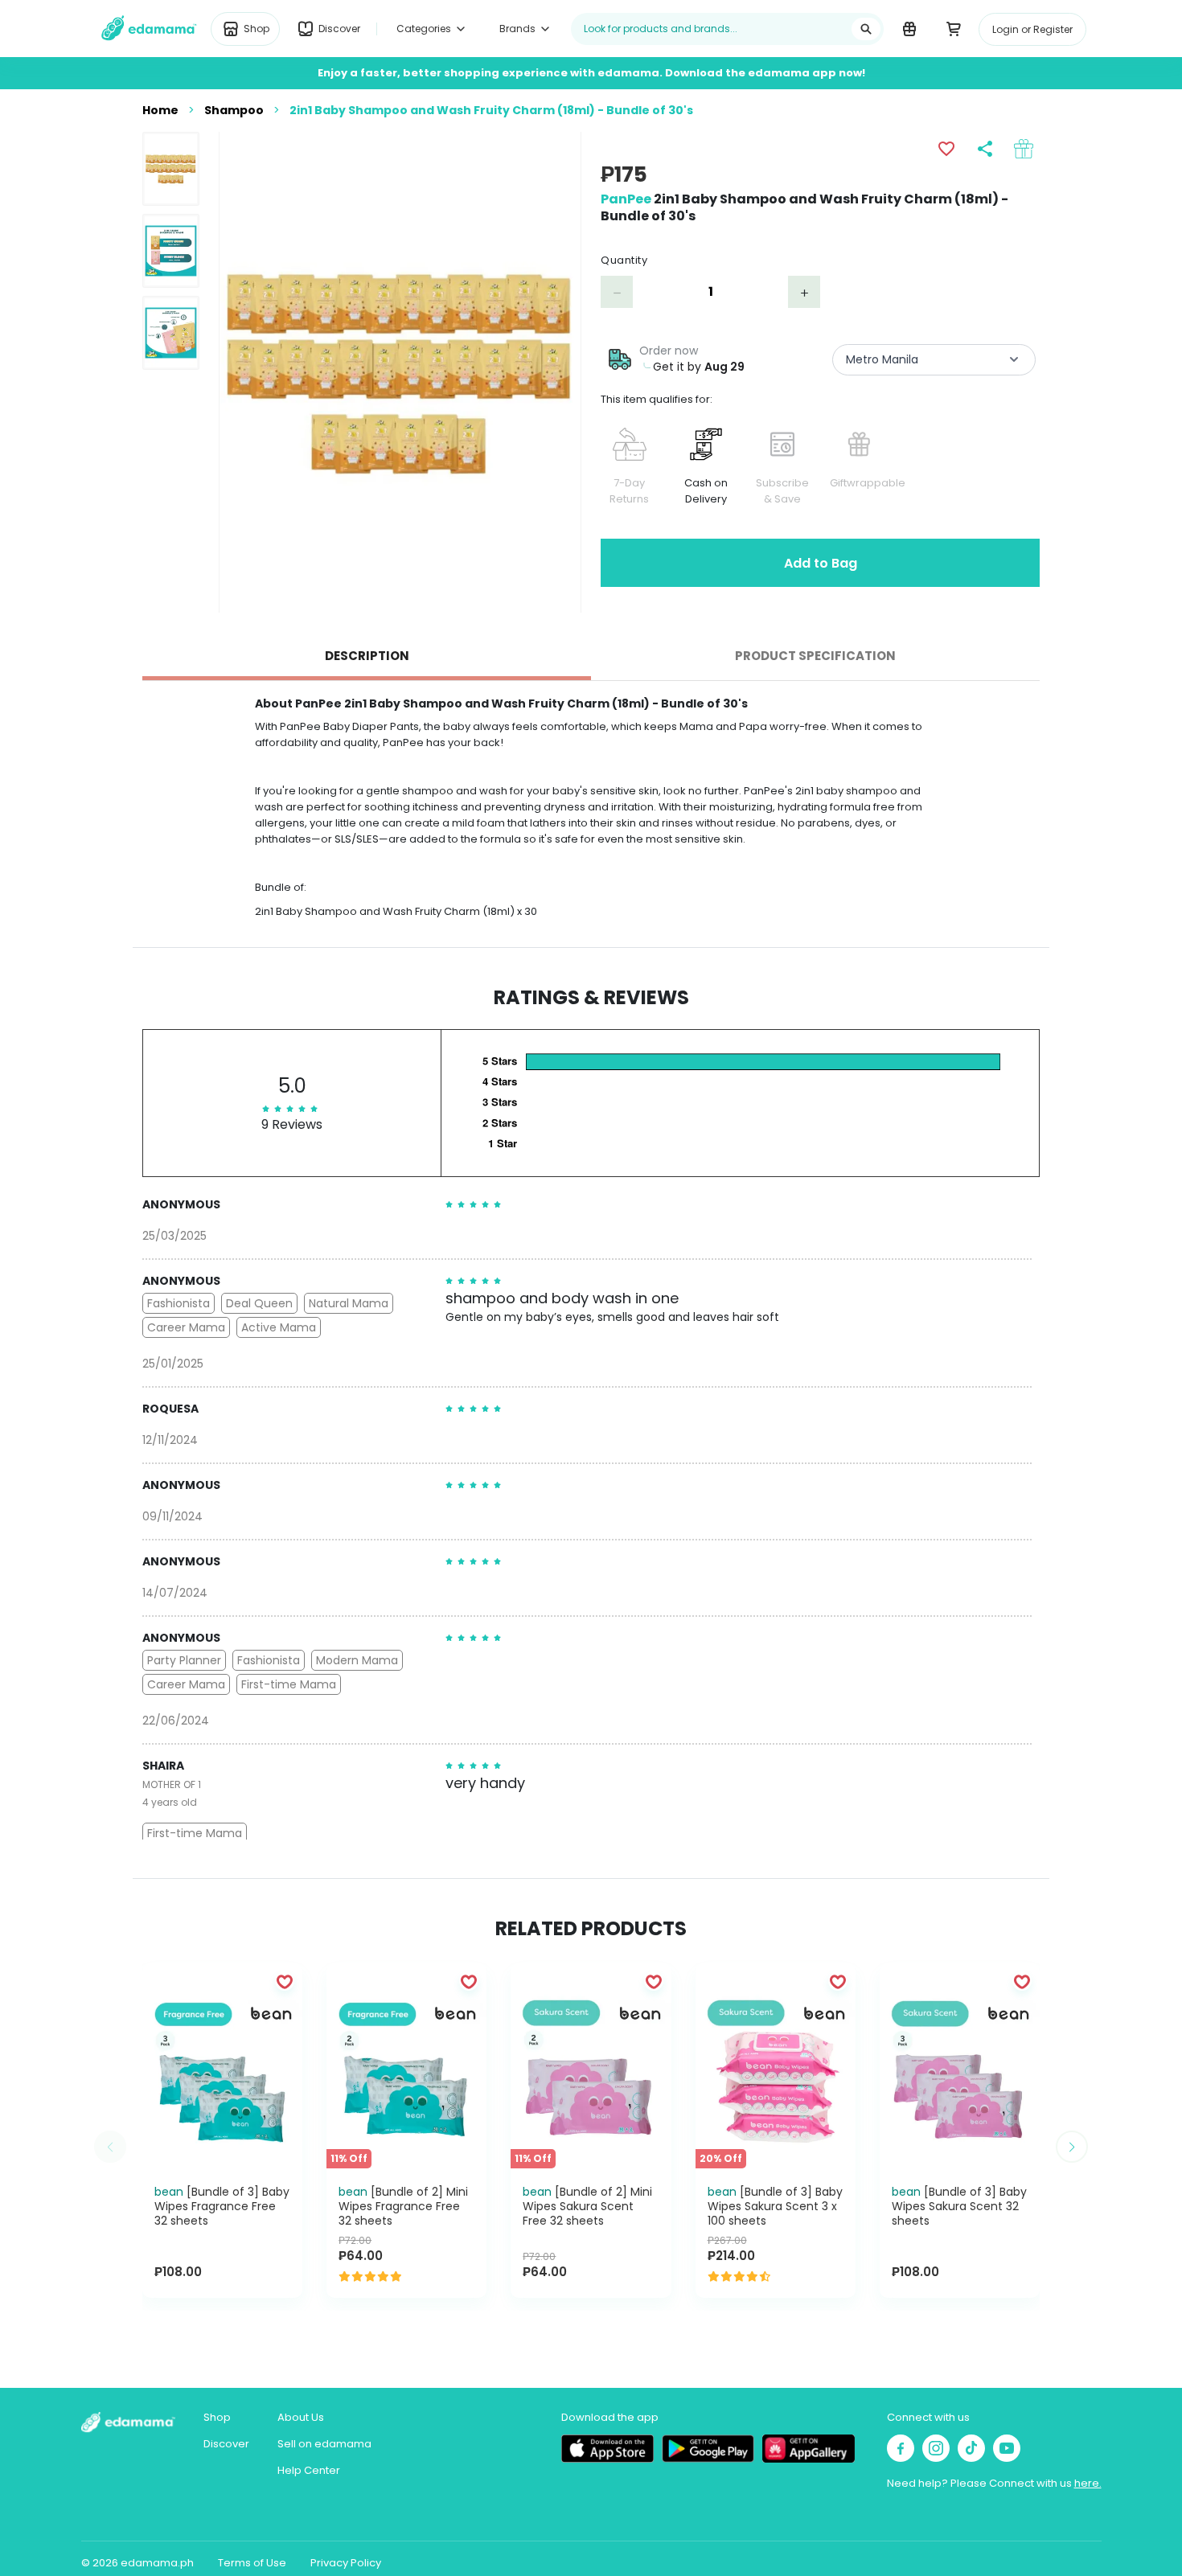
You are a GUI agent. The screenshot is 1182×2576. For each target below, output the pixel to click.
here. (1088, 2483)
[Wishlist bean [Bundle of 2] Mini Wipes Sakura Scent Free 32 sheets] (654, 1981)
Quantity (624, 260)
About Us (301, 2417)
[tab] (367, 656)
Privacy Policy (346, 2563)
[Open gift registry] (909, 28)
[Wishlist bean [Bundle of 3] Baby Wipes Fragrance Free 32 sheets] (285, 1981)
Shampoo (234, 110)
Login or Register (1032, 29)
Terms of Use (252, 2563)
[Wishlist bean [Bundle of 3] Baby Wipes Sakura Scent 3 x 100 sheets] (838, 1981)
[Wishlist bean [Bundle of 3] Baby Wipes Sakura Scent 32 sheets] (1022, 1981)
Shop (217, 2417)
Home (160, 110)
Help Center (309, 2470)
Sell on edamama (324, 2444)
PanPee (626, 199)
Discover (226, 2444)
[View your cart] (953, 28)
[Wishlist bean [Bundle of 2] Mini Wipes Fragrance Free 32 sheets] (469, 1981)
